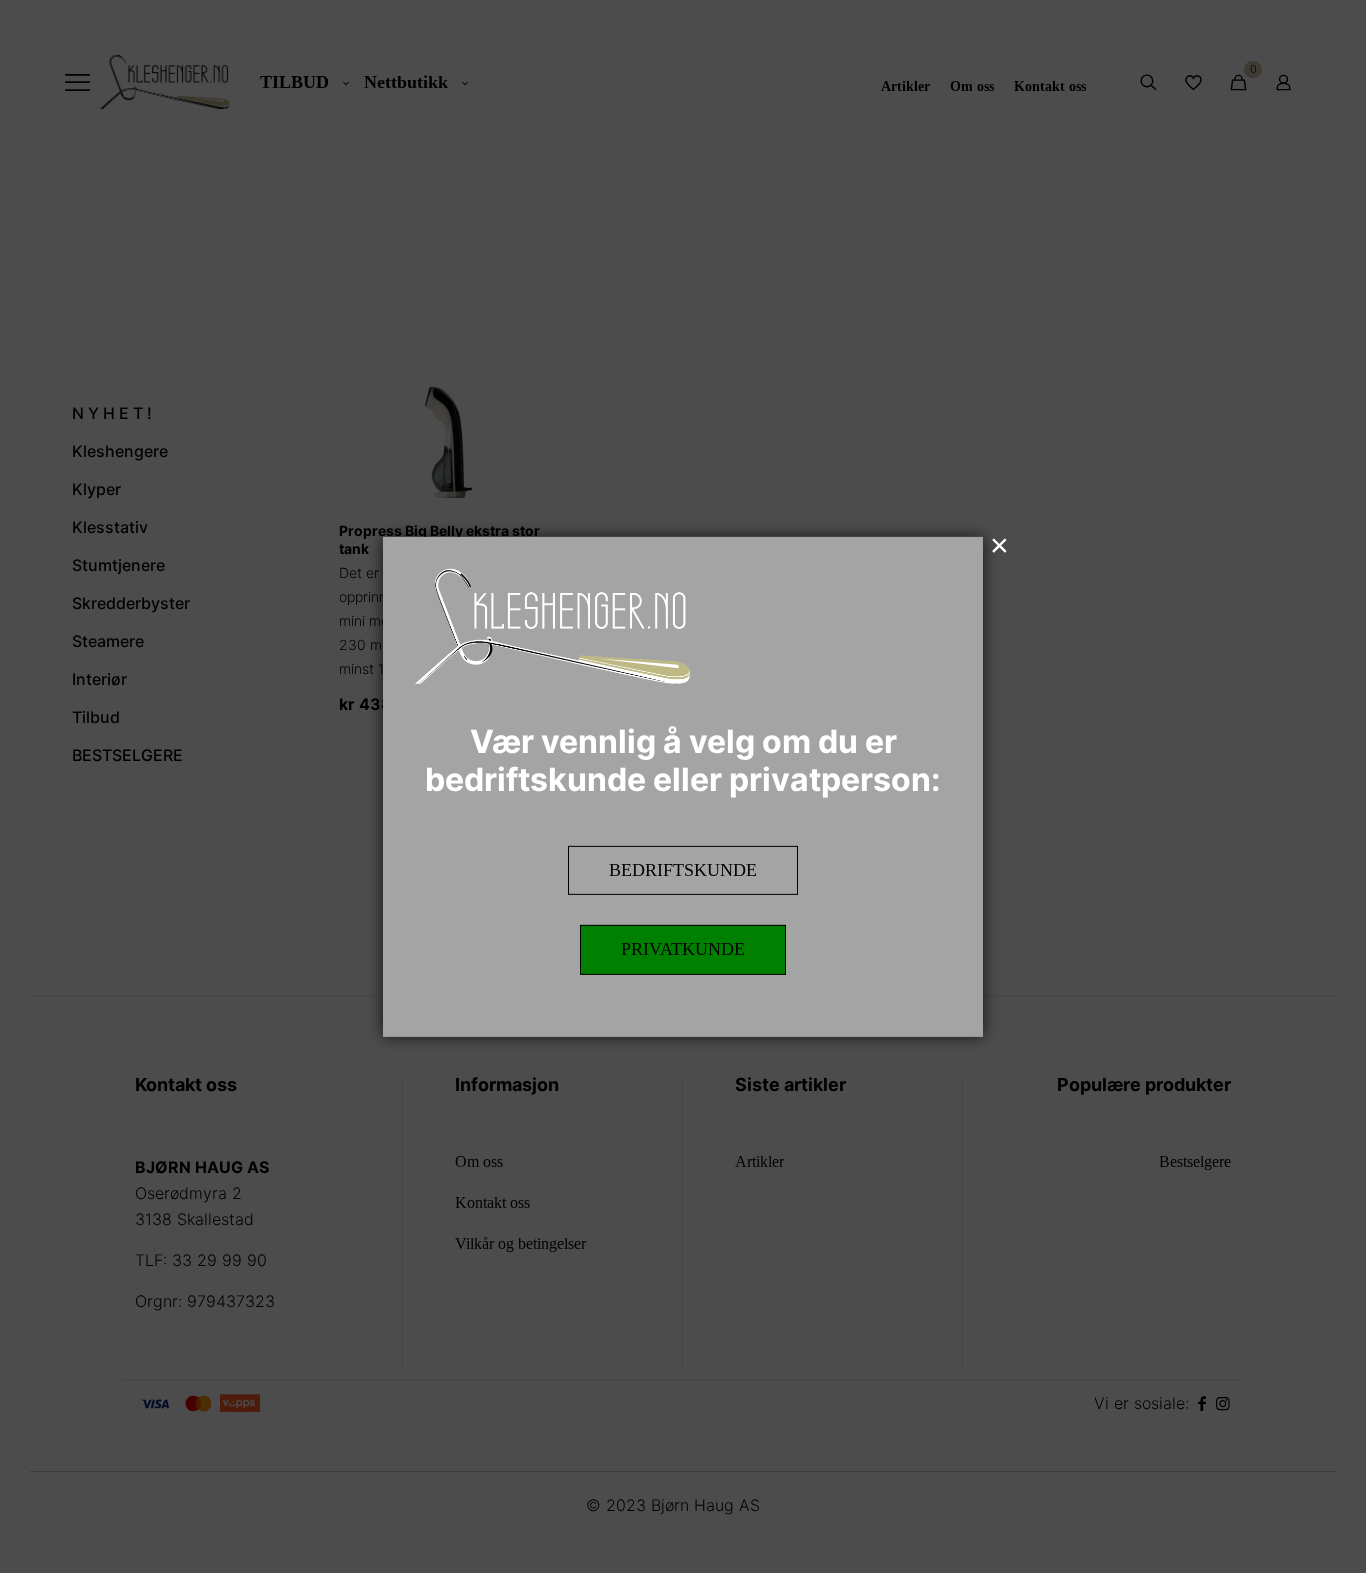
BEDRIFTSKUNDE (683, 869)
